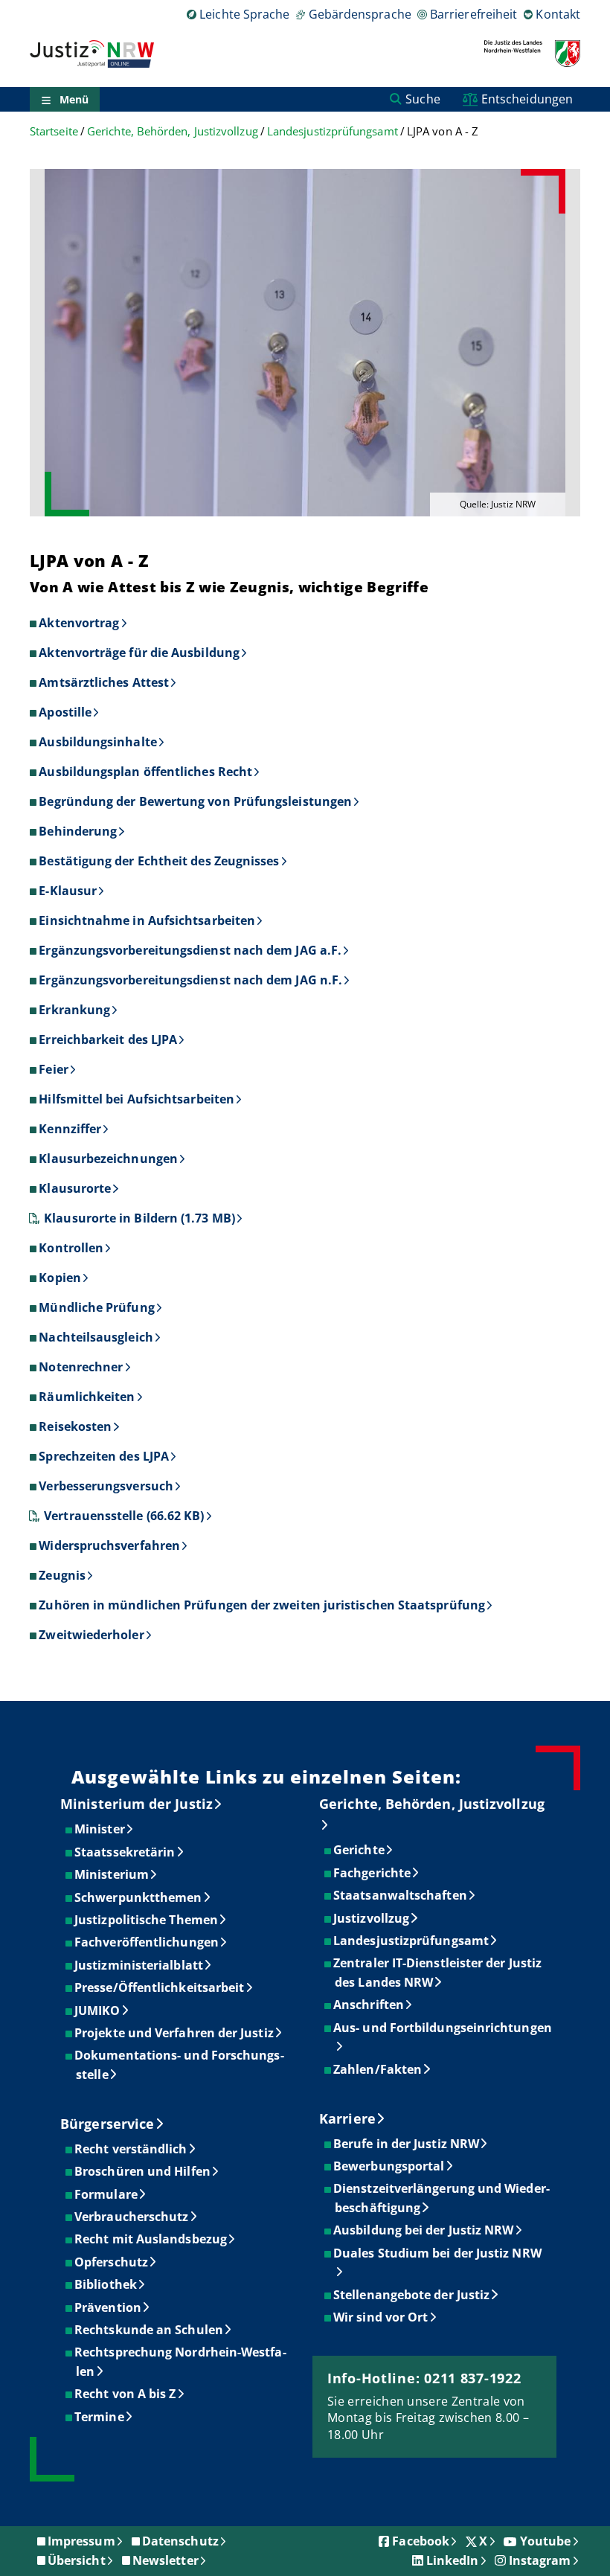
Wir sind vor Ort (381, 2317)
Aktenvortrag (79, 623)
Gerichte (360, 1850)
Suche (423, 99)
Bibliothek (106, 2284)
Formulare (107, 2194)
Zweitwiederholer (91, 1635)
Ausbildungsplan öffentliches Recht (145, 772)
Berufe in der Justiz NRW (407, 2144)
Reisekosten (75, 1426)
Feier (53, 1069)
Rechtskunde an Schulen (150, 2330)
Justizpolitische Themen (147, 1920)
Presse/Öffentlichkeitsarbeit (160, 1987)
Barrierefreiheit (473, 14)
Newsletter (166, 2560)
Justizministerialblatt (139, 1965)
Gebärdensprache (360, 14)
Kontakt (558, 14)
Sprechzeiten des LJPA (104, 1456)
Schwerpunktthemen (139, 1897)
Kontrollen (71, 1248)
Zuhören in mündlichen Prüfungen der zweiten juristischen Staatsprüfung (262, 1605)
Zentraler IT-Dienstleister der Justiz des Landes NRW (438, 1973)
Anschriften (369, 2005)
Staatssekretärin (125, 1852)
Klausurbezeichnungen (108, 1159)
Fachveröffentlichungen (147, 1942)
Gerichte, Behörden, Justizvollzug (173, 131)
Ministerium (112, 1874)
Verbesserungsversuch (106, 1486)
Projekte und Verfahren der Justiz (175, 2033)
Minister (100, 1829)
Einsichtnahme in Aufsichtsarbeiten (147, 920)
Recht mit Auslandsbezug (151, 2239)
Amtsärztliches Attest (104, 682)
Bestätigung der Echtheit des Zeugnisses (159, 861)
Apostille (65, 712)
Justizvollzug (372, 1918)
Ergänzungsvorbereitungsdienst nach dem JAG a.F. (190, 950)
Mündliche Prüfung (96, 1307)
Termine (100, 2417)
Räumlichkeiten (87, 1397)
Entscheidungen (527, 99)
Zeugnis (62, 1575)
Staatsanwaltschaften (401, 1895)
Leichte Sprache (244, 14)
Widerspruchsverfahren (109, 1545)
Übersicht (77, 2560)
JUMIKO (98, 2011)
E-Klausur (68, 891)
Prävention (109, 2307)
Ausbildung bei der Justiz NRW (424, 2230)
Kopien (60, 1278)
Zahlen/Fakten (378, 2069)
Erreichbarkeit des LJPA (108, 1039)
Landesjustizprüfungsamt (333, 131)
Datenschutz (180, 2541)
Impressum (81, 2541)
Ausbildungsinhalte (97, 742)
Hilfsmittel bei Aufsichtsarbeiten (137, 1099)
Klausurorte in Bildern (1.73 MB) (139, 1218)
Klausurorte (75, 1188)
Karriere (347, 2118)
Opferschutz (112, 2262)
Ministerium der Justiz (137, 1804)
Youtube (546, 2541)
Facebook (421, 2541)
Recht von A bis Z (126, 2394)
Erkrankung (74, 1010)
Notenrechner (81, 1367)
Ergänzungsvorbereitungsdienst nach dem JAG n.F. (190, 980)
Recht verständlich (131, 2149)
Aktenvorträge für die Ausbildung (139, 653)
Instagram (540, 2560)
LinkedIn (453, 2560)
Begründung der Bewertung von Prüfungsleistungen (195, 801)
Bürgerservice (107, 2124)
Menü (74, 99)
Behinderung (78, 831)
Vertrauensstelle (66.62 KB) (124, 1516)
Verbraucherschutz (132, 2217)
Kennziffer (70, 1129)
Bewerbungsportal (389, 2166)
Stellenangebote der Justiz (412, 2295)
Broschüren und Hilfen (143, 2171)
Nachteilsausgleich (96, 1337)
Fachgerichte (373, 1873)
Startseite (54, 131)
